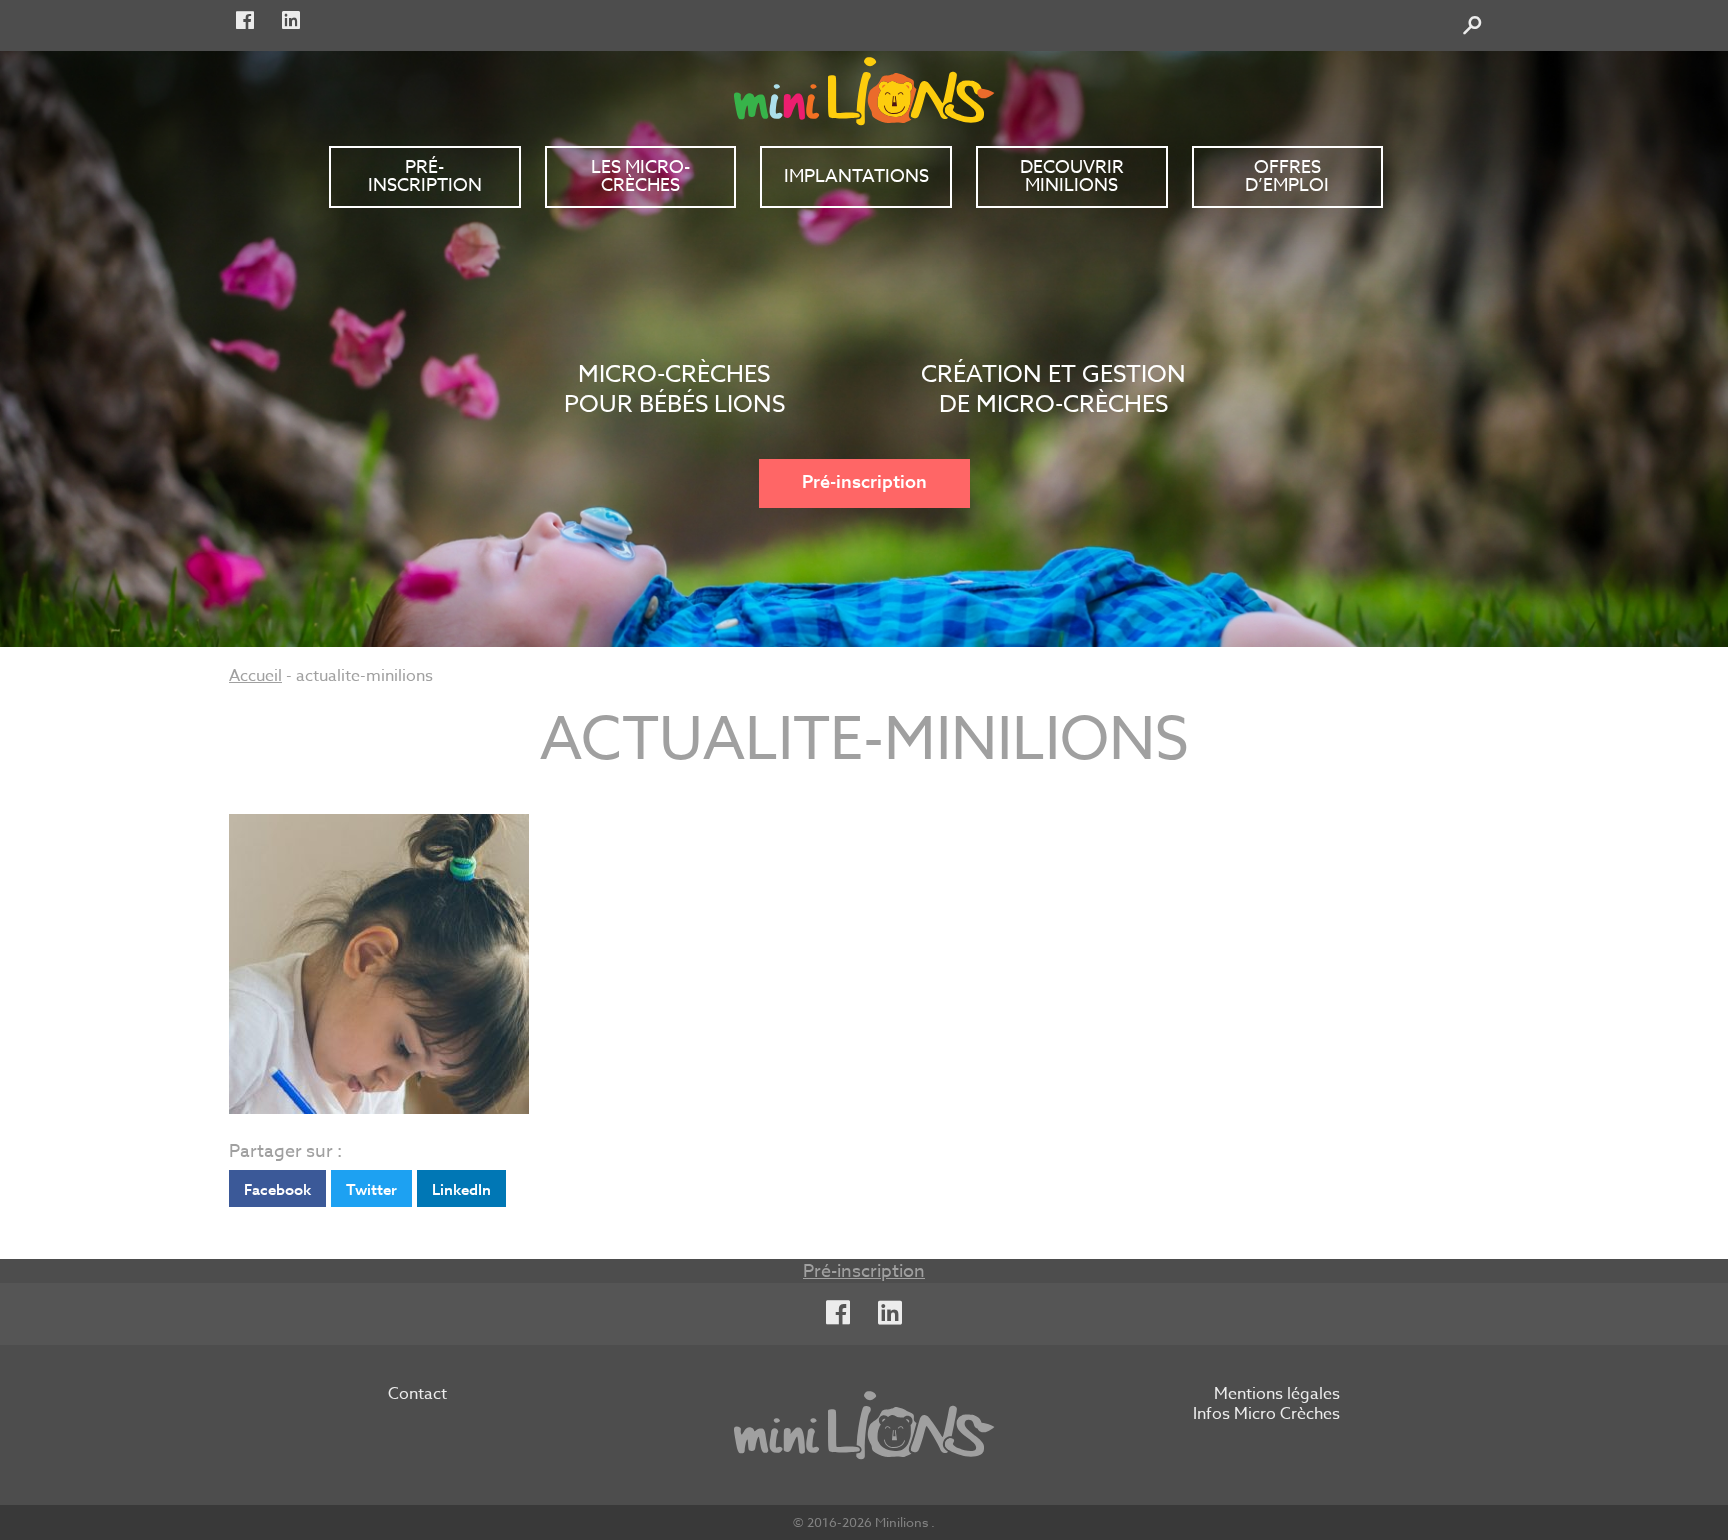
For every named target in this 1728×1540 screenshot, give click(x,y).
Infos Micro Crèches (1266, 1415)
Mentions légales (1277, 1395)
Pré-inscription (864, 482)
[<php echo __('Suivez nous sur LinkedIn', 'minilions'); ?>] (291, 21)
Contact (417, 1395)
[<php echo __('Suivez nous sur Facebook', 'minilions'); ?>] (245, 21)
